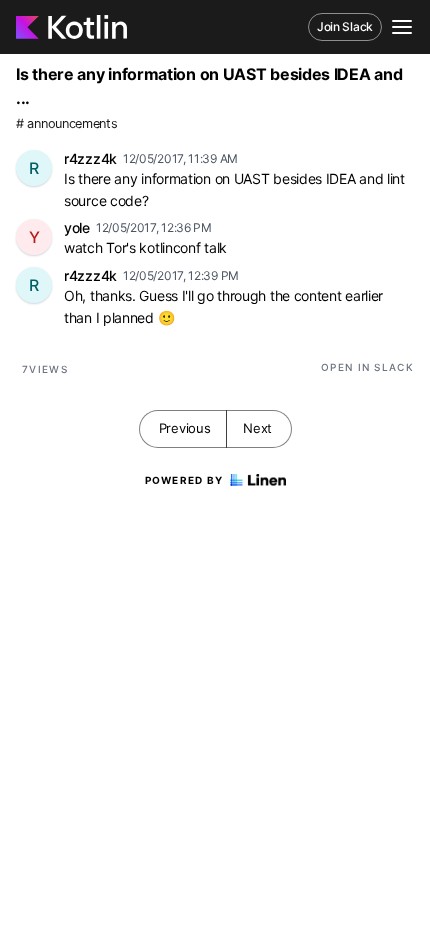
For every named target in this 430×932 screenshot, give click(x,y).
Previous (185, 428)
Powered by (184, 480)
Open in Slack (367, 367)
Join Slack (345, 26)
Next (257, 428)
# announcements (67, 123)
